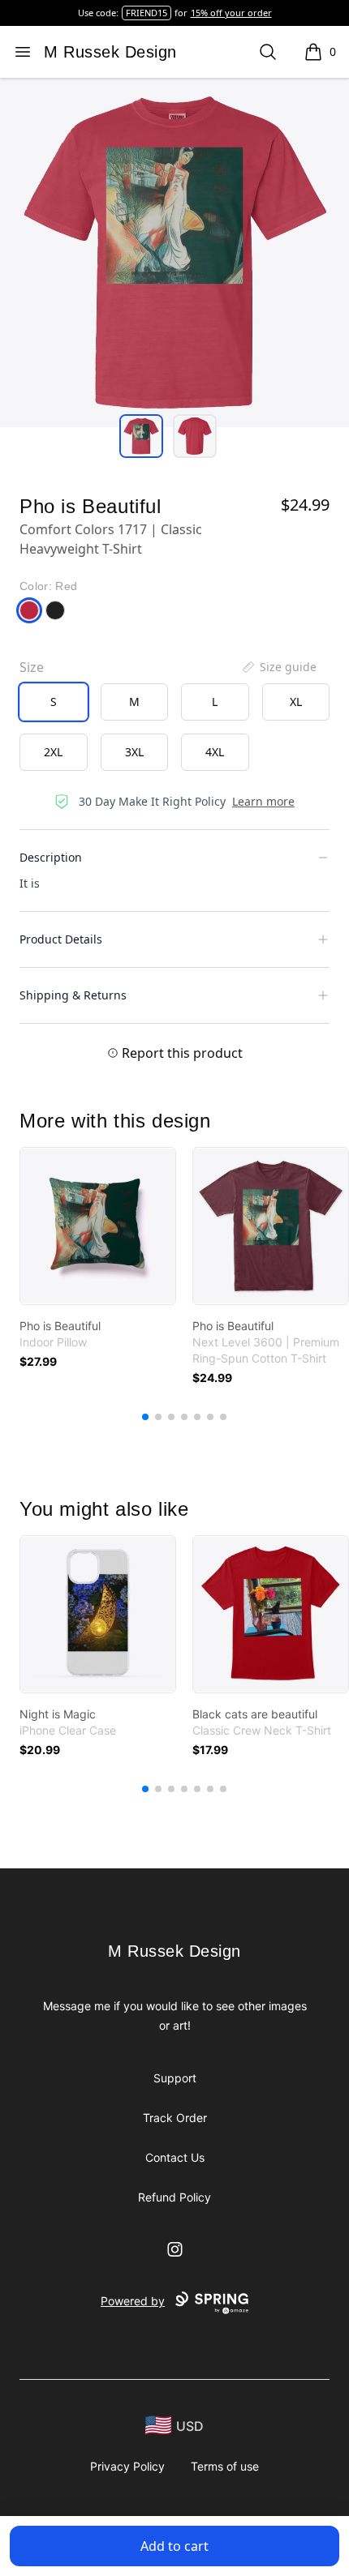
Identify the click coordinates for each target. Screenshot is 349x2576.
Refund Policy (174, 2197)
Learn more (263, 801)
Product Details (61, 939)
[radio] (54, 702)
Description (51, 857)
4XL (215, 752)
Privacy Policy (127, 2466)
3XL (134, 752)
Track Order (175, 2118)
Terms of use (225, 2466)
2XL (53, 752)
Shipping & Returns (73, 995)
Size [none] (32, 667)
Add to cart (174, 2546)
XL (296, 702)
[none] (278, 667)
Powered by (133, 2301)
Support (175, 2078)
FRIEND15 (146, 13)
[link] (98, 1226)
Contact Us (175, 2157)
